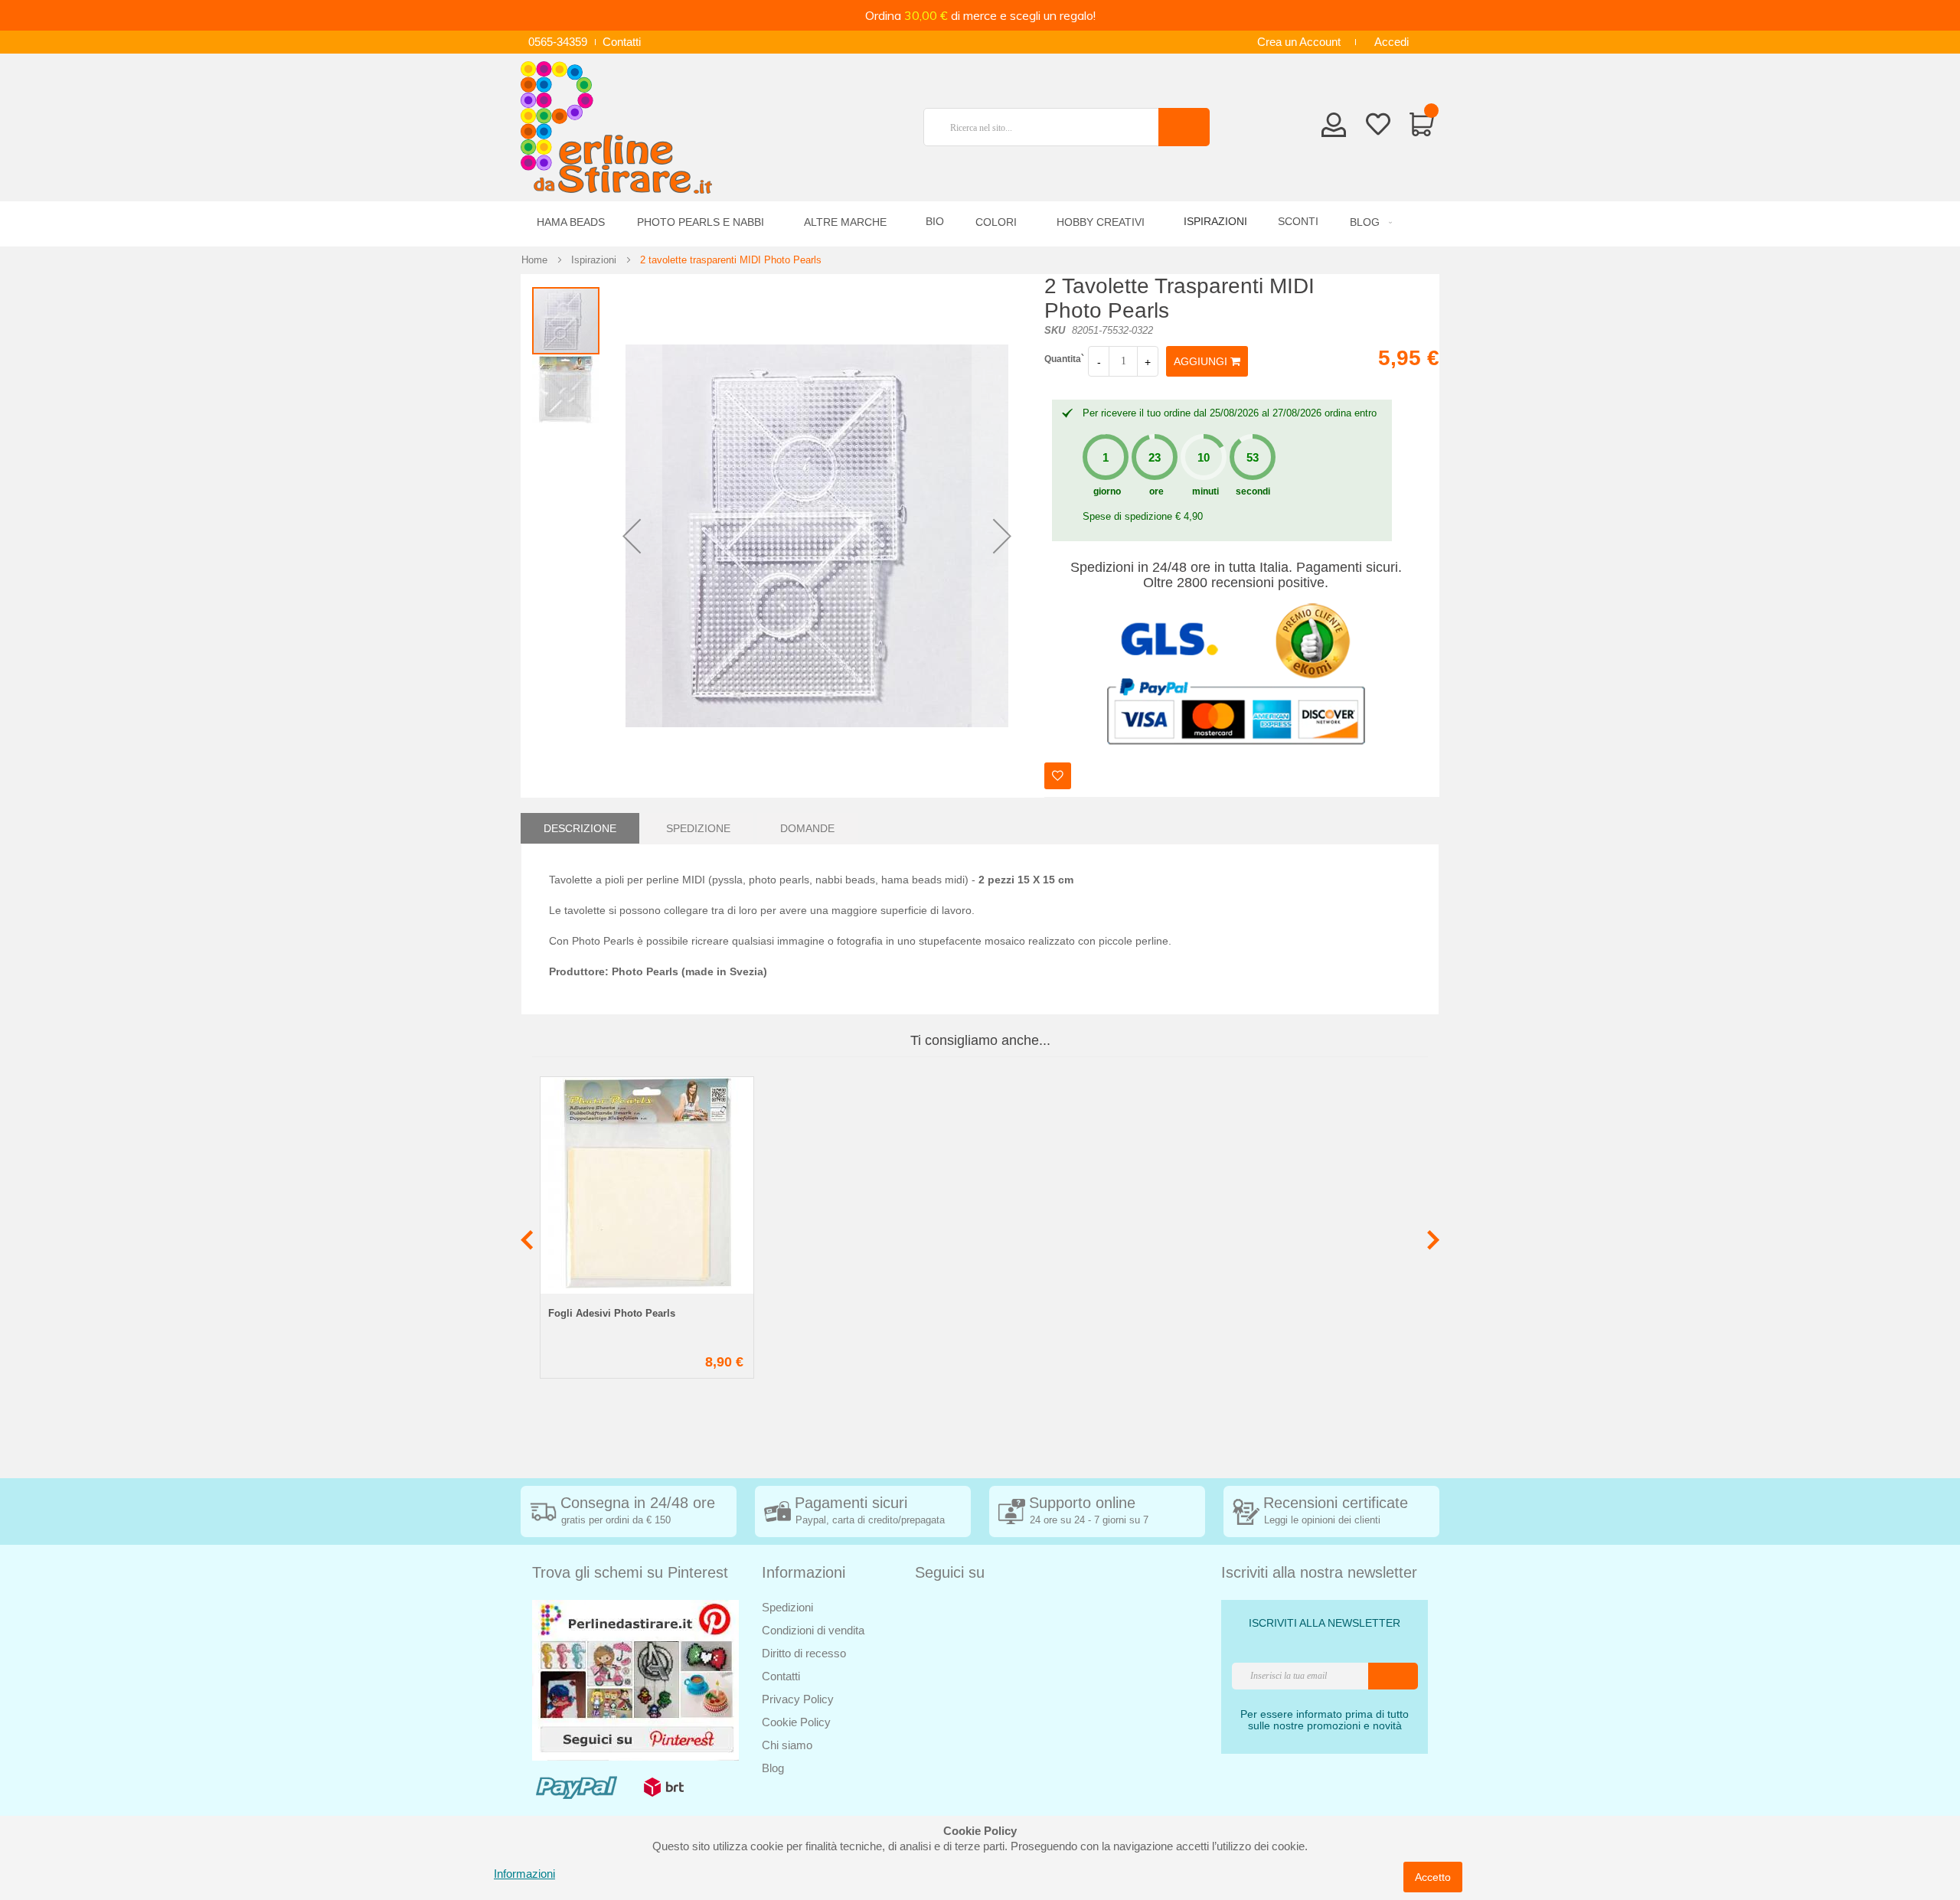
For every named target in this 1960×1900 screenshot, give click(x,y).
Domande (807, 828)
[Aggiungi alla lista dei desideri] (1058, 776)
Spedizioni (787, 1607)
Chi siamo (787, 1745)
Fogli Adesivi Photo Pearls (612, 1313)
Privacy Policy (798, 1699)
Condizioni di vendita (813, 1630)
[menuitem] (1369, 222)
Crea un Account (1299, 42)
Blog (773, 1768)
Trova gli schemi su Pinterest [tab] (630, 1572)
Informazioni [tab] (804, 1572)
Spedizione (698, 828)
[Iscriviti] (1393, 1676)
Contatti (622, 42)
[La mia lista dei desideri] (1378, 127)
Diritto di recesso (804, 1653)
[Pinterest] (635, 1679)
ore (1156, 491)
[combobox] (1047, 127)
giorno (1107, 491)
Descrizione (580, 828)
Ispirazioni (594, 260)
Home (534, 260)
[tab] (580, 828)
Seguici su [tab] (950, 1572)
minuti (1205, 491)
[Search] (1184, 127)
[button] (632, 536)
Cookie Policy (796, 1722)
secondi (1253, 491)
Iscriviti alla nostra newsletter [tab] (1319, 1572)
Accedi (1392, 42)
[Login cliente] (1334, 129)
